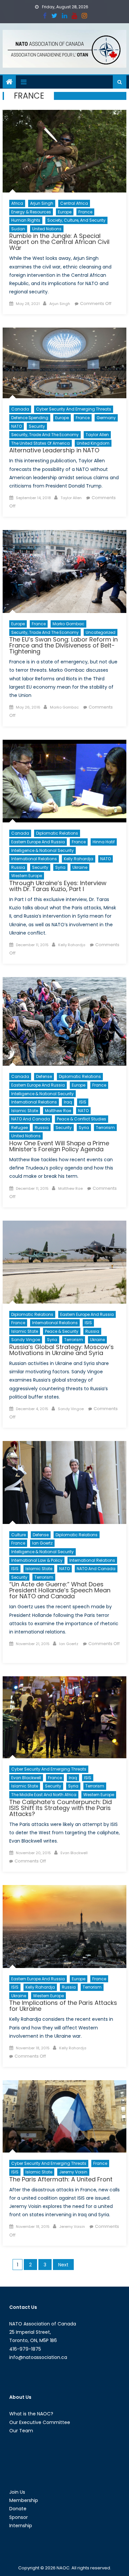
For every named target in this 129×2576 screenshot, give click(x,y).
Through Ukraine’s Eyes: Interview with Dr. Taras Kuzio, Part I (58, 886)
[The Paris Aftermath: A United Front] (64, 2116)
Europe (65, 212)
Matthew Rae (58, 1111)
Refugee (20, 1128)
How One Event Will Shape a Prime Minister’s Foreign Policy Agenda (59, 1146)
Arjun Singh (42, 203)
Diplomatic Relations (57, 833)
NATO (17, 426)
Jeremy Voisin (73, 2172)
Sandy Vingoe (26, 1340)
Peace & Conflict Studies (82, 1119)
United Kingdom (93, 443)
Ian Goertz (42, 1543)
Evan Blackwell (26, 1778)
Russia (18, 867)
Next (63, 2265)
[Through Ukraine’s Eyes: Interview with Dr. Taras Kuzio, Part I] (64, 781)
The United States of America (41, 443)
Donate (18, 2509)
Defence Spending (30, 418)
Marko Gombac (68, 624)
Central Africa (74, 203)
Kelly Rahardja (79, 859)
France (85, 212)
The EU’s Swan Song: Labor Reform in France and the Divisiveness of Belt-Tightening (64, 645)
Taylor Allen (97, 435)
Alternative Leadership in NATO (54, 450)
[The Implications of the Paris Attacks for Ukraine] (64, 1926)
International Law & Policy (37, 1560)
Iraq (68, 1102)
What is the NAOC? (31, 2414)
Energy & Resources (31, 212)
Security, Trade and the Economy (45, 435)
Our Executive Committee (40, 2422)
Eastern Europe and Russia (38, 842)
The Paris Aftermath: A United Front (61, 2179)
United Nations (47, 229)
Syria (60, 867)
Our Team (21, 2431)
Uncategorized (101, 632)
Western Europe (27, 876)
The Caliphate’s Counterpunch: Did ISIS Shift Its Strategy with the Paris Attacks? (61, 1808)
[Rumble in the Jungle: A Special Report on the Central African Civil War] (64, 151)
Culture (19, 1535)
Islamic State (25, 1111)
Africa (17, 203)
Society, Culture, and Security (76, 220)
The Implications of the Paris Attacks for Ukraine (63, 2006)
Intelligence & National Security (43, 850)
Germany (106, 418)
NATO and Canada (31, 1119)
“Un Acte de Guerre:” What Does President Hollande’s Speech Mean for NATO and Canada (60, 1590)
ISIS (83, 1102)
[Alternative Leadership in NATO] (64, 363)
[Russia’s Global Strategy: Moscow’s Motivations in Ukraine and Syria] (64, 1262)
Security (37, 426)
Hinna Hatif (104, 842)
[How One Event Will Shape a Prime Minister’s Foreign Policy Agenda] (64, 1021)
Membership (24, 2500)
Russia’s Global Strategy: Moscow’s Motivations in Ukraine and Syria (62, 1350)
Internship (21, 2526)
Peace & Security (62, 1331)
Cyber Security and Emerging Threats (74, 409)
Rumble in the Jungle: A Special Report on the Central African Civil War (59, 242)
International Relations (34, 859)
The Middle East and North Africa (44, 1795)
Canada (20, 409)
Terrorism (105, 1128)
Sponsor (19, 2517)
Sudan (18, 229)
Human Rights (26, 220)
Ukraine (80, 867)
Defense (44, 1076)
